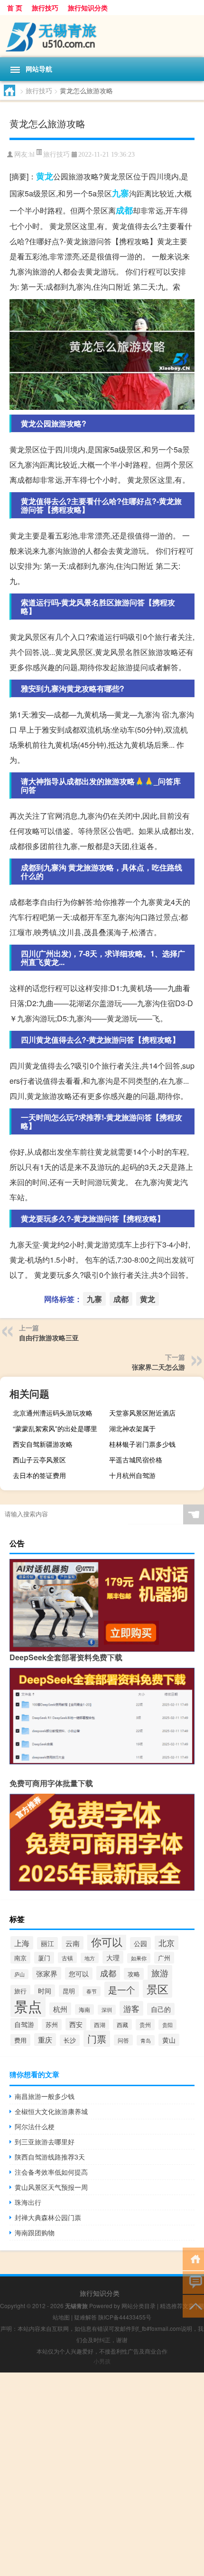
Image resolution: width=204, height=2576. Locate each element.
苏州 (52, 2025)
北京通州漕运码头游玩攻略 (53, 1413)
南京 (20, 1958)
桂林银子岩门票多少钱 (142, 1444)
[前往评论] (193, 2282)
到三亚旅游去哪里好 (45, 2142)
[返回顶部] (193, 2306)
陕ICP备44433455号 (125, 2317)
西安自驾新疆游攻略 (43, 1444)
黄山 (169, 2040)
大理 (113, 1957)
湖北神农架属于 (132, 1428)
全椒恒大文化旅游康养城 (51, 2111)
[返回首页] (193, 2258)
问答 (123, 2040)
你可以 (107, 1942)
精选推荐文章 (177, 2306)
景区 (158, 1989)
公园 (140, 1943)
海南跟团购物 (35, 2232)
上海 (22, 1943)
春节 (92, 1991)
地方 (90, 1958)
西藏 (122, 2024)
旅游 (160, 1973)
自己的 (161, 2009)
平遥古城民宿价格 (136, 1460)
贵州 (145, 2025)
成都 (124, 210)
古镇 (67, 1958)
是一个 (122, 1989)
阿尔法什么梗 (35, 2126)
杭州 (60, 2009)
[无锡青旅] (102, 36)
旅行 (20, 1991)
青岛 (146, 2040)
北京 (167, 1943)
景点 (28, 2006)
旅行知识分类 (88, 8)
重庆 (45, 2040)
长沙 (70, 2040)
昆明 (69, 1991)
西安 (76, 2024)
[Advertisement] (102, 2474)
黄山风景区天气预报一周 (51, 2187)
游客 (131, 2008)
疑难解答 (85, 2317)
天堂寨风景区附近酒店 (142, 1413)
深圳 (107, 2010)
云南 (73, 1943)
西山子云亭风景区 (39, 1460)
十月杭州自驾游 (132, 1475)
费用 (20, 2040)
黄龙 (45, 176)
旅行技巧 (45, 8)
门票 (97, 2039)
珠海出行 (28, 2202)
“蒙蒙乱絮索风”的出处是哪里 (55, 1428)
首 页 (15, 8)
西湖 (100, 2025)
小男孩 (102, 2361)
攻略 (134, 1974)
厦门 (44, 1958)
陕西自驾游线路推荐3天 (50, 2157)
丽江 (47, 1943)
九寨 (121, 193)
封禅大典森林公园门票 (48, 2217)
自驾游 (24, 2024)
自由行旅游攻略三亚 (49, 1337)
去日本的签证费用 (39, 1475)
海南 (84, 2009)
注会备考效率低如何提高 (51, 2172)
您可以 (79, 1974)
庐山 (19, 1974)
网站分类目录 (139, 2306)
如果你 (139, 1958)
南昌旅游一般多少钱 (45, 2096)
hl (32, 155)
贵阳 (167, 2025)
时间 (45, 1991)
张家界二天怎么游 (158, 1367)
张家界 (47, 1973)
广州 (164, 1958)
